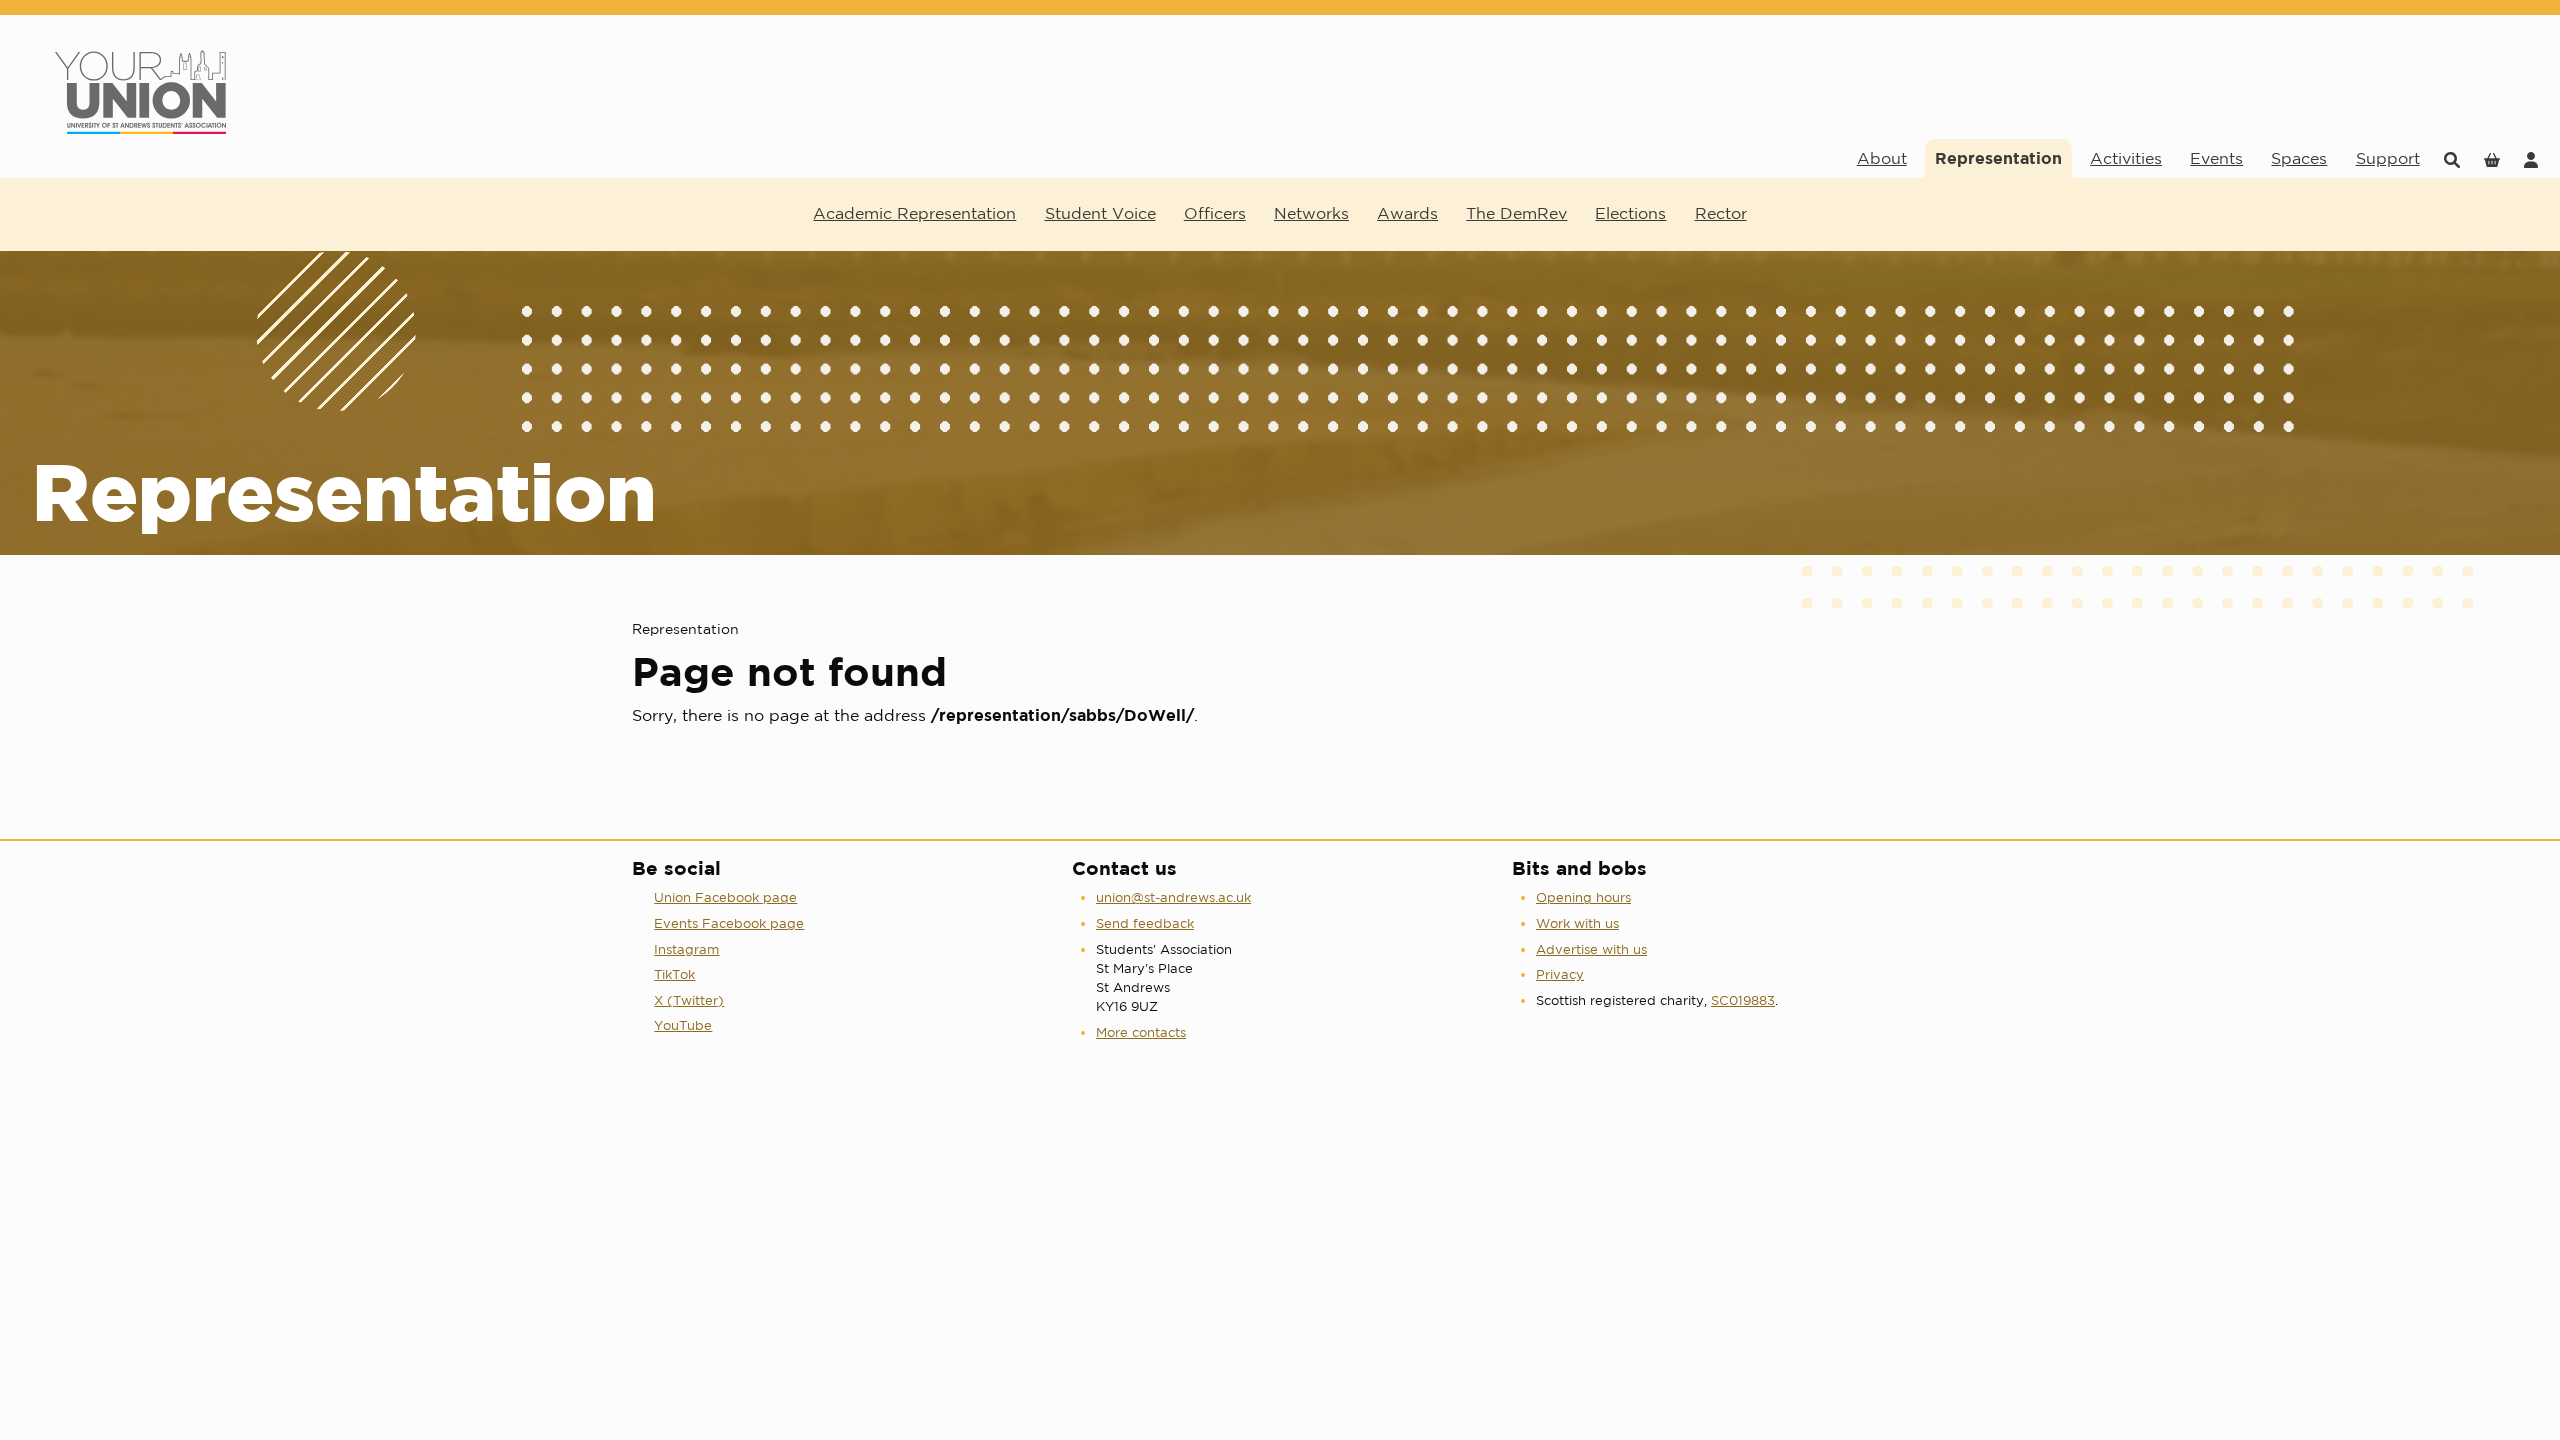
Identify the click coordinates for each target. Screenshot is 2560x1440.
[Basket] (2492, 158)
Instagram (686, 949)
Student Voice (1100, 213)
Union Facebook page (725, 897)
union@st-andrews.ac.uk (1173, 897)
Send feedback (1145, 923)
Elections (1630, 213)
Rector (1721, 213)
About (1882, 158)
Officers (1215, 213)
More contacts (1141, 1032)
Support (2388, 158)
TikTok (674, 974)
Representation (1998, 158)
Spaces (2299, 158)
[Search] (2452, 158)
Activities (2126, 158)
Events (2216, 158)
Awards (1407, 213)
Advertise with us (1591, 949)
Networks (1311, 213)
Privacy (1560, 974)
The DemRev (1516, 213)
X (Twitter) (689, 1000)
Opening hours (1583, 897)
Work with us (1577, 923)
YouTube (683, 1025)
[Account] (2531, 158)
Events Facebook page (729, 923)
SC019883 (1743, 1000)
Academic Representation (914, 213)
